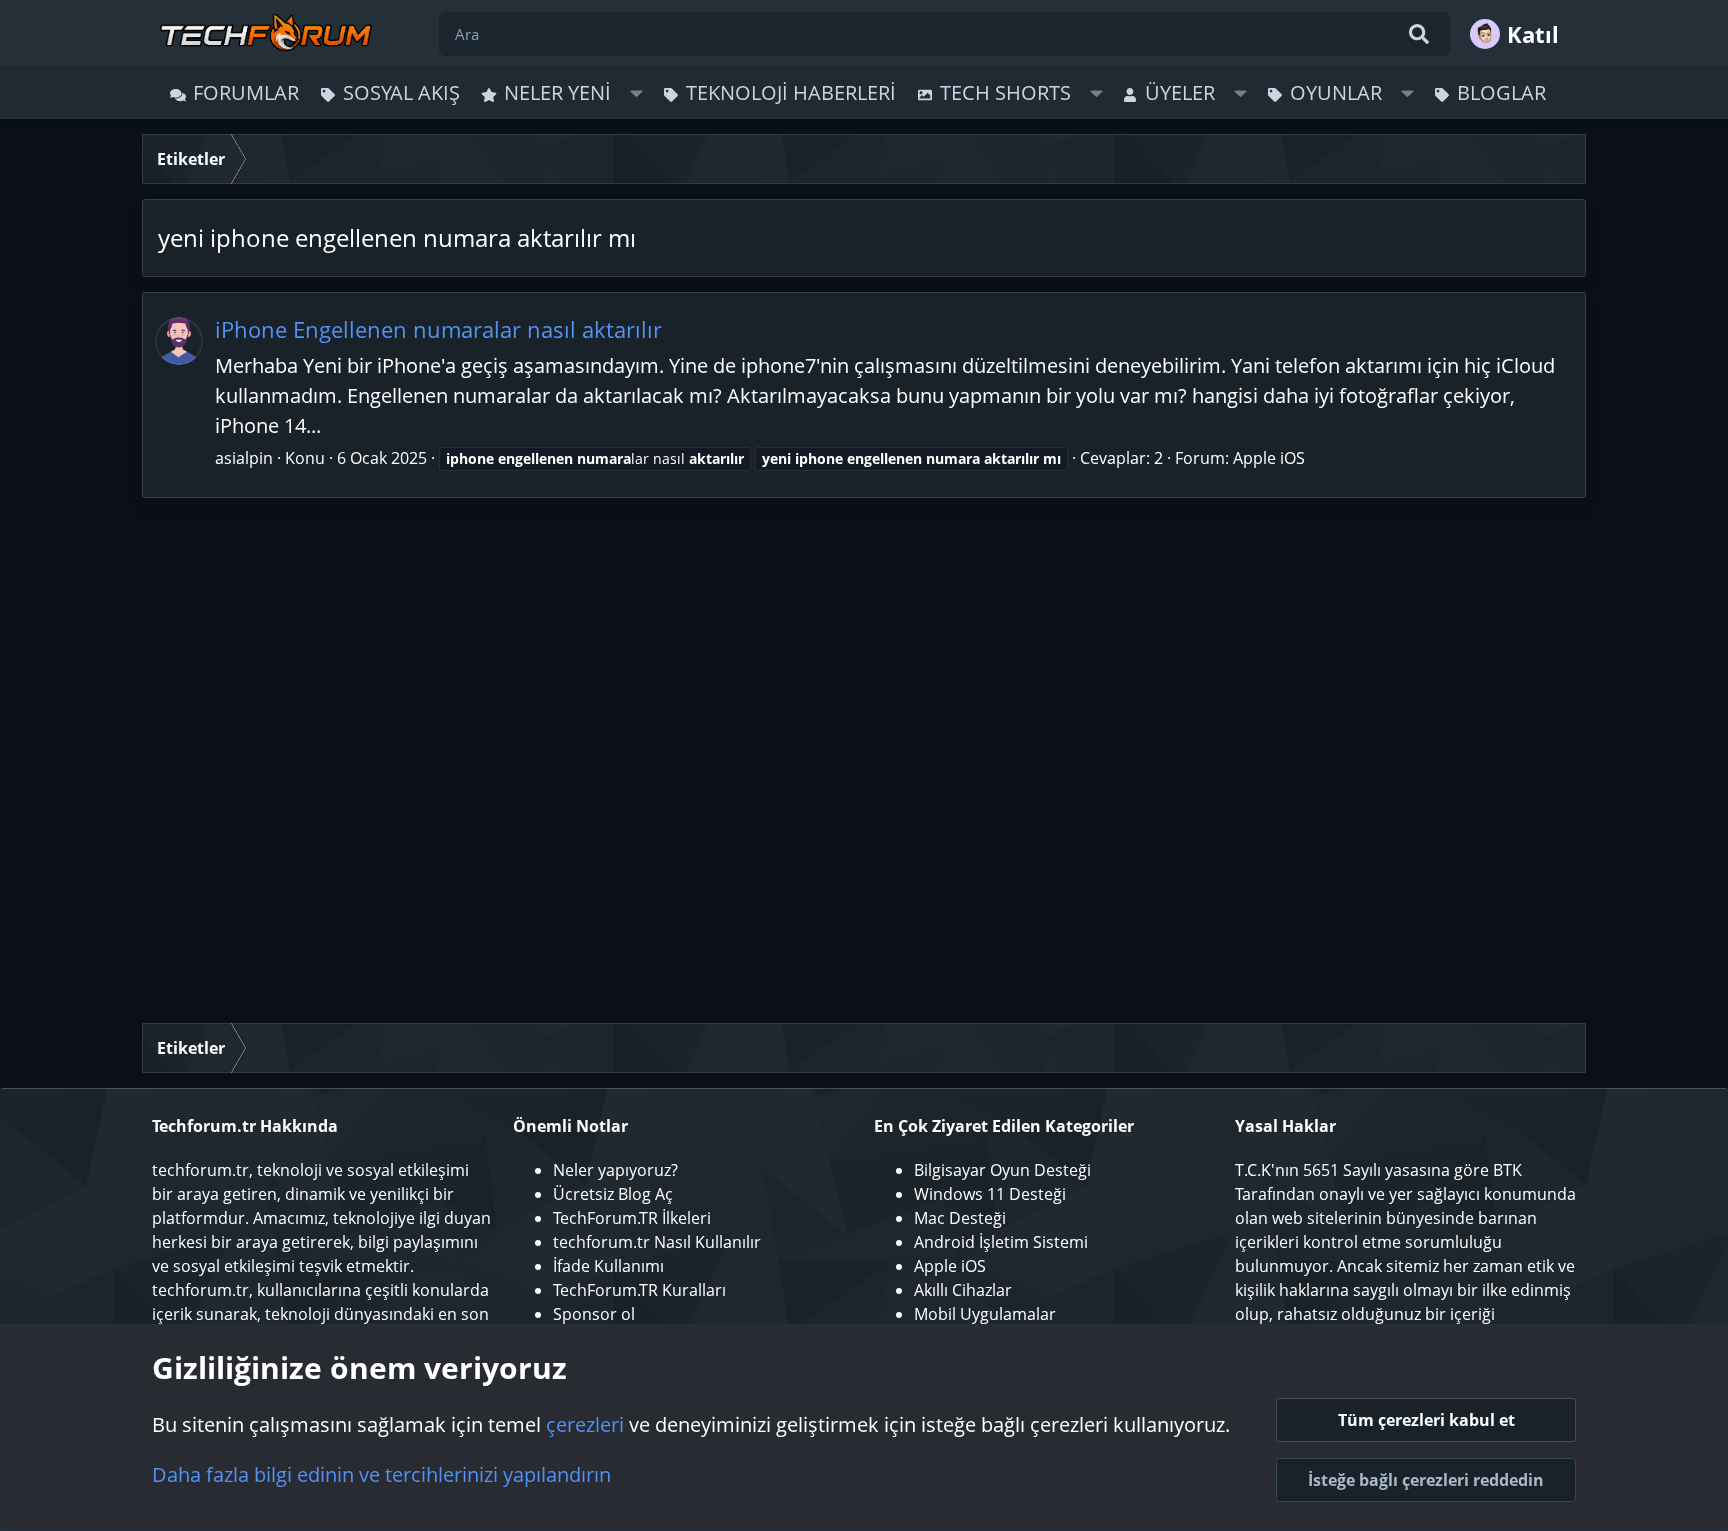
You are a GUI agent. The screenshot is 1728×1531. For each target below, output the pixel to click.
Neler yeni (557, 92)
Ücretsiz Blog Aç (613, 1194)
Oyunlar (1336, 92)
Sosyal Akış (401, 92)
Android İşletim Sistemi (1001, 1242)
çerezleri (585, 1424)
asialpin (244, 458)
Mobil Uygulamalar (985, 1314)
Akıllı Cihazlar (963, 1290)
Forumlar (246, 92)
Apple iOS (1269, 458)
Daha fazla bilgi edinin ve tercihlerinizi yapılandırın (381, 1474)
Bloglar (1501, 92)
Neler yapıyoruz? (615, 1170)
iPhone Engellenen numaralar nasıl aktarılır (438, 329)
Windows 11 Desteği (990, 1194)
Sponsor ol (594, 1314)
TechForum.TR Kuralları (639, 1290)
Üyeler (1180, 92)
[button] (636, 93)
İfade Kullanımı (608, 1266)
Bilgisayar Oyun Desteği (1002, 1170)
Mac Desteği (960, 1218)
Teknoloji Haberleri (791, 92)
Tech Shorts (1005, 92)
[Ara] (1419, 34)
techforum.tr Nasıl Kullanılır (657, 1242)
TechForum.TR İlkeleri (632, 1218)
